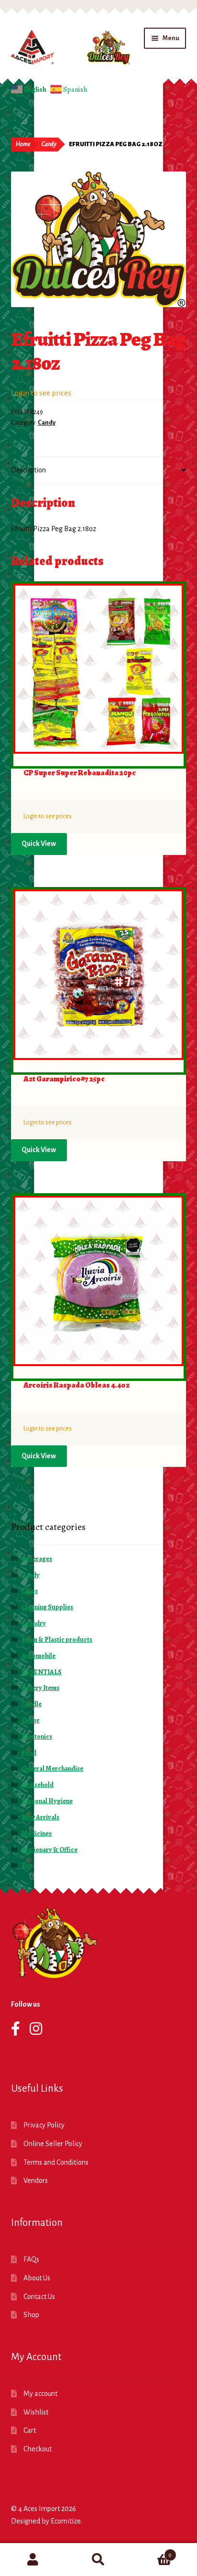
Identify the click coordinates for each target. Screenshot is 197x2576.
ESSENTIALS (42, 1672)
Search (98, 2560)
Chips (30, 1591)
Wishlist (36, 2412)
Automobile (38, 1656)
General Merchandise (52, 1769)
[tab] (99, 471)
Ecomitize (66, 2521)
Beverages (37, 1559)
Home (23, 144)
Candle (32, 1704)
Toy (27, 1865)
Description (28, 470)
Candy (49, 144)
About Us (37, 2278)
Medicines (37, 1833)
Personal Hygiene (47, 1801)
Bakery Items (40, 1688)
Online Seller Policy (53, 2144)
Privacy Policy (44, 2125)
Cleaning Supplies (47, 1607)
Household (38, 1785)
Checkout (38, 2449)
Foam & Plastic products (57, 1640)
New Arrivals (40, 1817)
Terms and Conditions (56, 2162)
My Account (33, 2560)
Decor (31, 1720)
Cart (30, 2430)
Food (29, 1753)
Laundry (34, 1623)
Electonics (37, 1737)
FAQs (31, 2259)
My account (40, 2394)
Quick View (39, 844)
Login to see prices (41, 393)
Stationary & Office (49, 1850)
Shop (31, 2315)
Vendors (36, 2181)
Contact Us (39, 2297)
